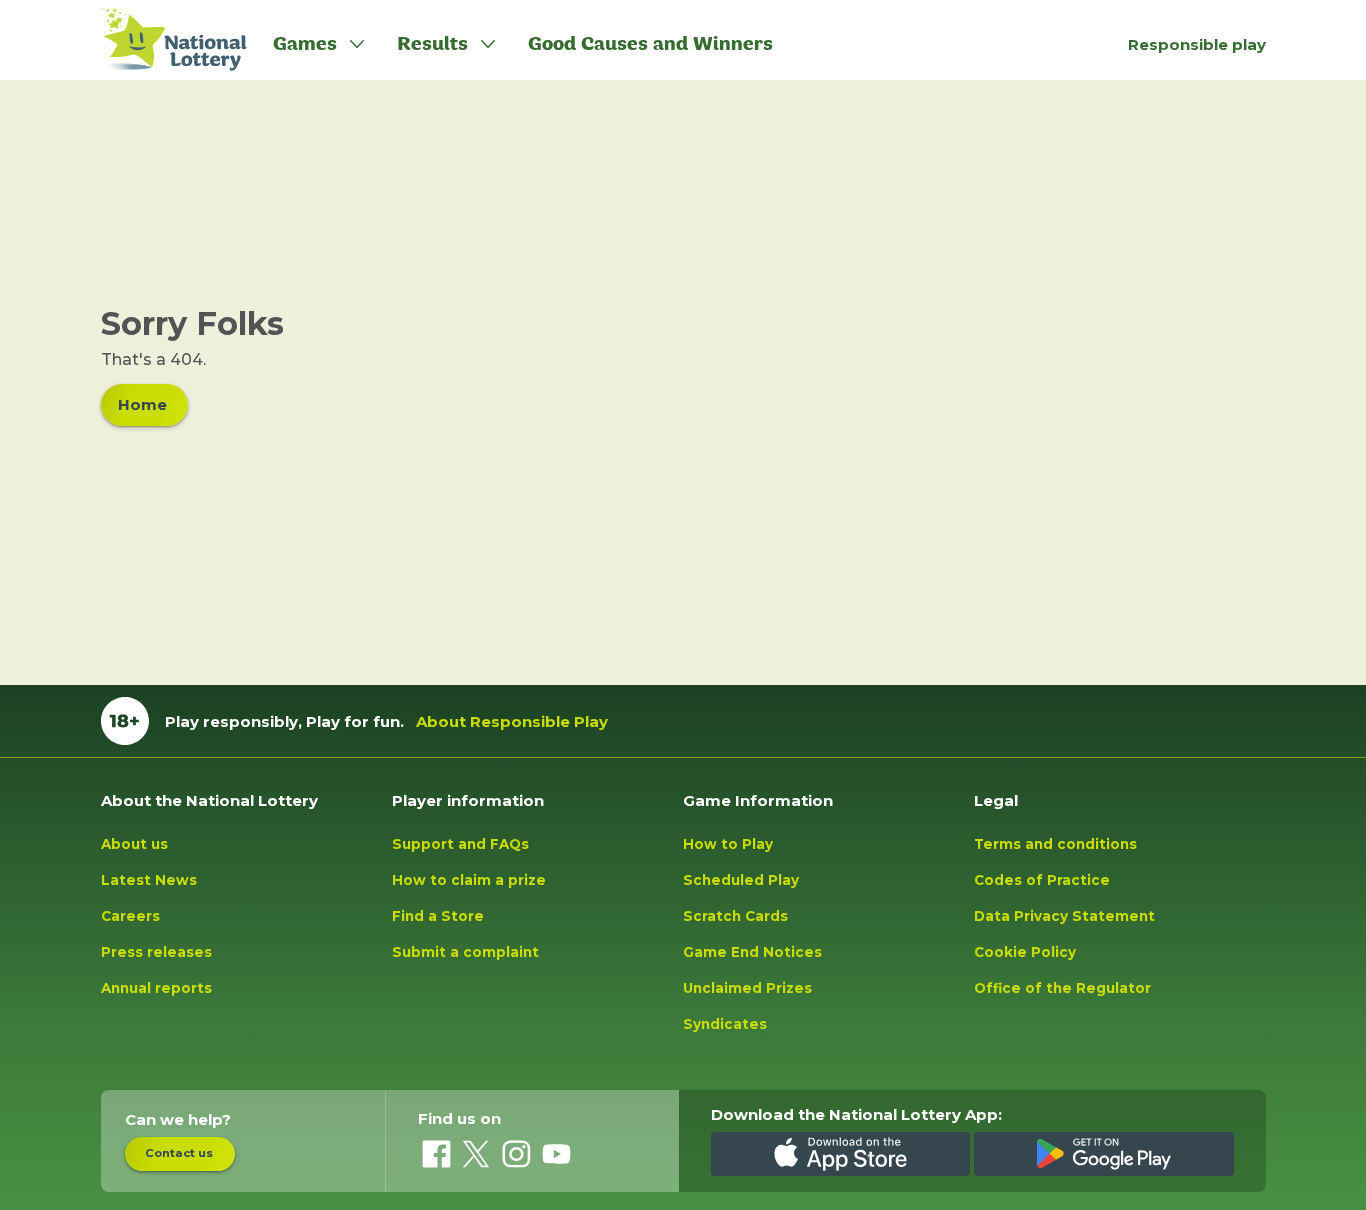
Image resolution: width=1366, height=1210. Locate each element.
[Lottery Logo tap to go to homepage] (163, 40)
